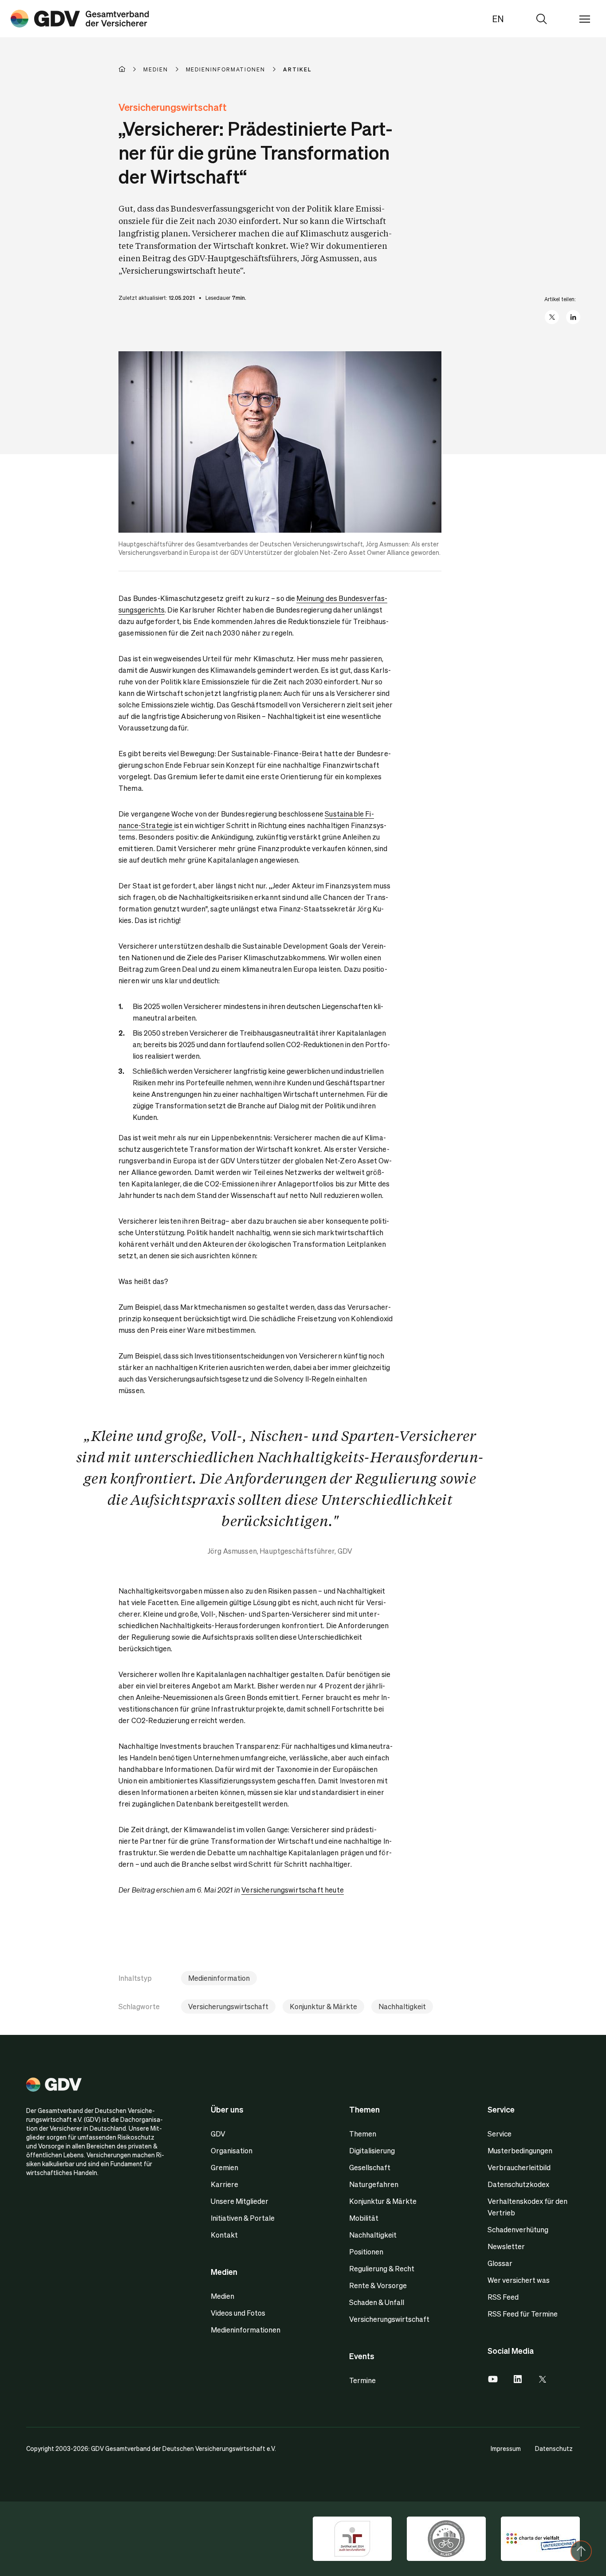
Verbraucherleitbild (519, 2167)
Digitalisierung (372, 2150)
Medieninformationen (246, 2330)
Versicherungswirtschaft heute (293, 1890)
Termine (362, 2380)
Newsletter (506, 2246)
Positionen (366, 2252)
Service (500, 2134)
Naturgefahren (374, 2184)
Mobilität (364, 2218)
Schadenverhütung (518, 2229)
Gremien (224, 2167)
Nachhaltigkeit (402, 2006)
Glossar (500, 2263)
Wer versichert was (519, 2280)
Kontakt (224, 2235)
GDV (218, 2134)
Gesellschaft (370, 2167)
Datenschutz (554, 2448)
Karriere (224, 2184)
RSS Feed (503, 2297)
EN (498, 19)
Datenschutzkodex (518, 2184)
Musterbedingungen (520, 2150)
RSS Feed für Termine (523, 2314)
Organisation (232, 2150)
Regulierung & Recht (382, 2268)
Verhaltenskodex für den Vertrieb (527, 2207)
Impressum (506, 2448)
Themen (363, 2134)
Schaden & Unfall (377, 2302)
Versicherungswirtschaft (228, 2006)
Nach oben (581, 2551)
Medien (222, 2296)
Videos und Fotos (238, 2313)
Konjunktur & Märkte (323, 2006)
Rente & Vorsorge (378, 2285)
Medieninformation (219, 1978)
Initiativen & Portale (243, 2218)
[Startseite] (131, 69)
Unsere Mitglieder (240, 2201)
